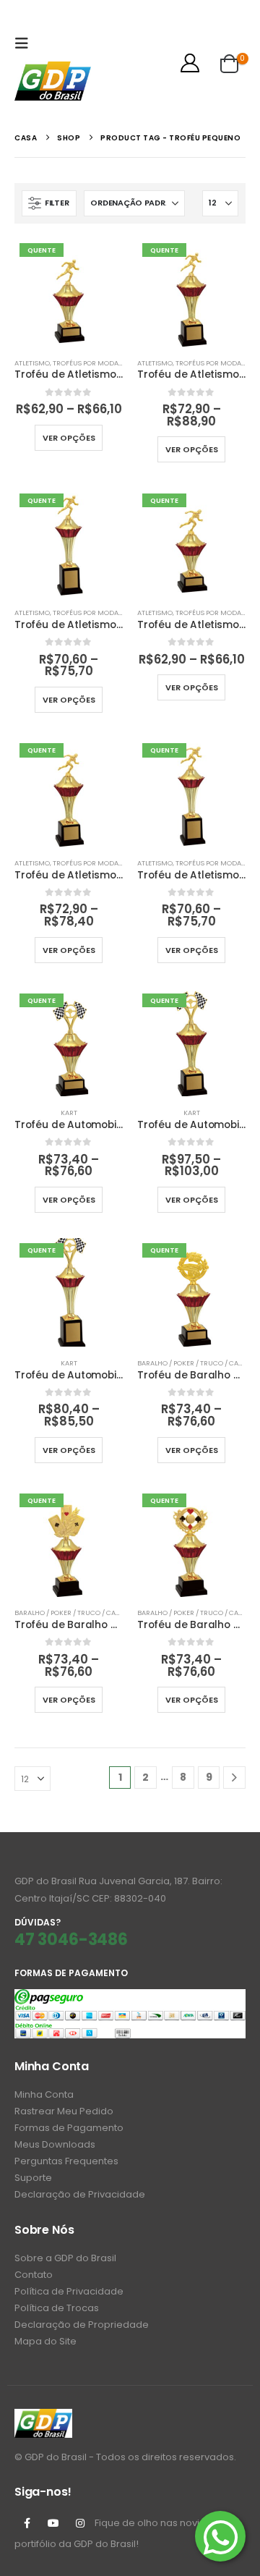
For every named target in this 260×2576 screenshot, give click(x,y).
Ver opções (69, 438)
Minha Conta (44, 2094)
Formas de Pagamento (69, 2128)
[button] (25, 43)
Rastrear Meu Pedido (64, 2111)
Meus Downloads (55, 2144)
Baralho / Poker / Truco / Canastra (78, 1613)
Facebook (27, 2523)
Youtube (53, 2523)
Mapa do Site (45, 2341)
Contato (34, 2275)
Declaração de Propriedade (82, 2325)
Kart (69, 1113)
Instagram (80, 2523)
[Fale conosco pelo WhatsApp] (220, 2536)
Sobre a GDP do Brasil (65, 2258)
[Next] (234, 1778)
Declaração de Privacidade (80, 2194)
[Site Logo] (53, 81)
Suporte (33, 2178)
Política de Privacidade (69, 2291)
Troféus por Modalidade (97, 363)
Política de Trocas (57, 2308)
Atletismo (32, 363)
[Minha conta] (190, 63)
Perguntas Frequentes (66, 2161)
